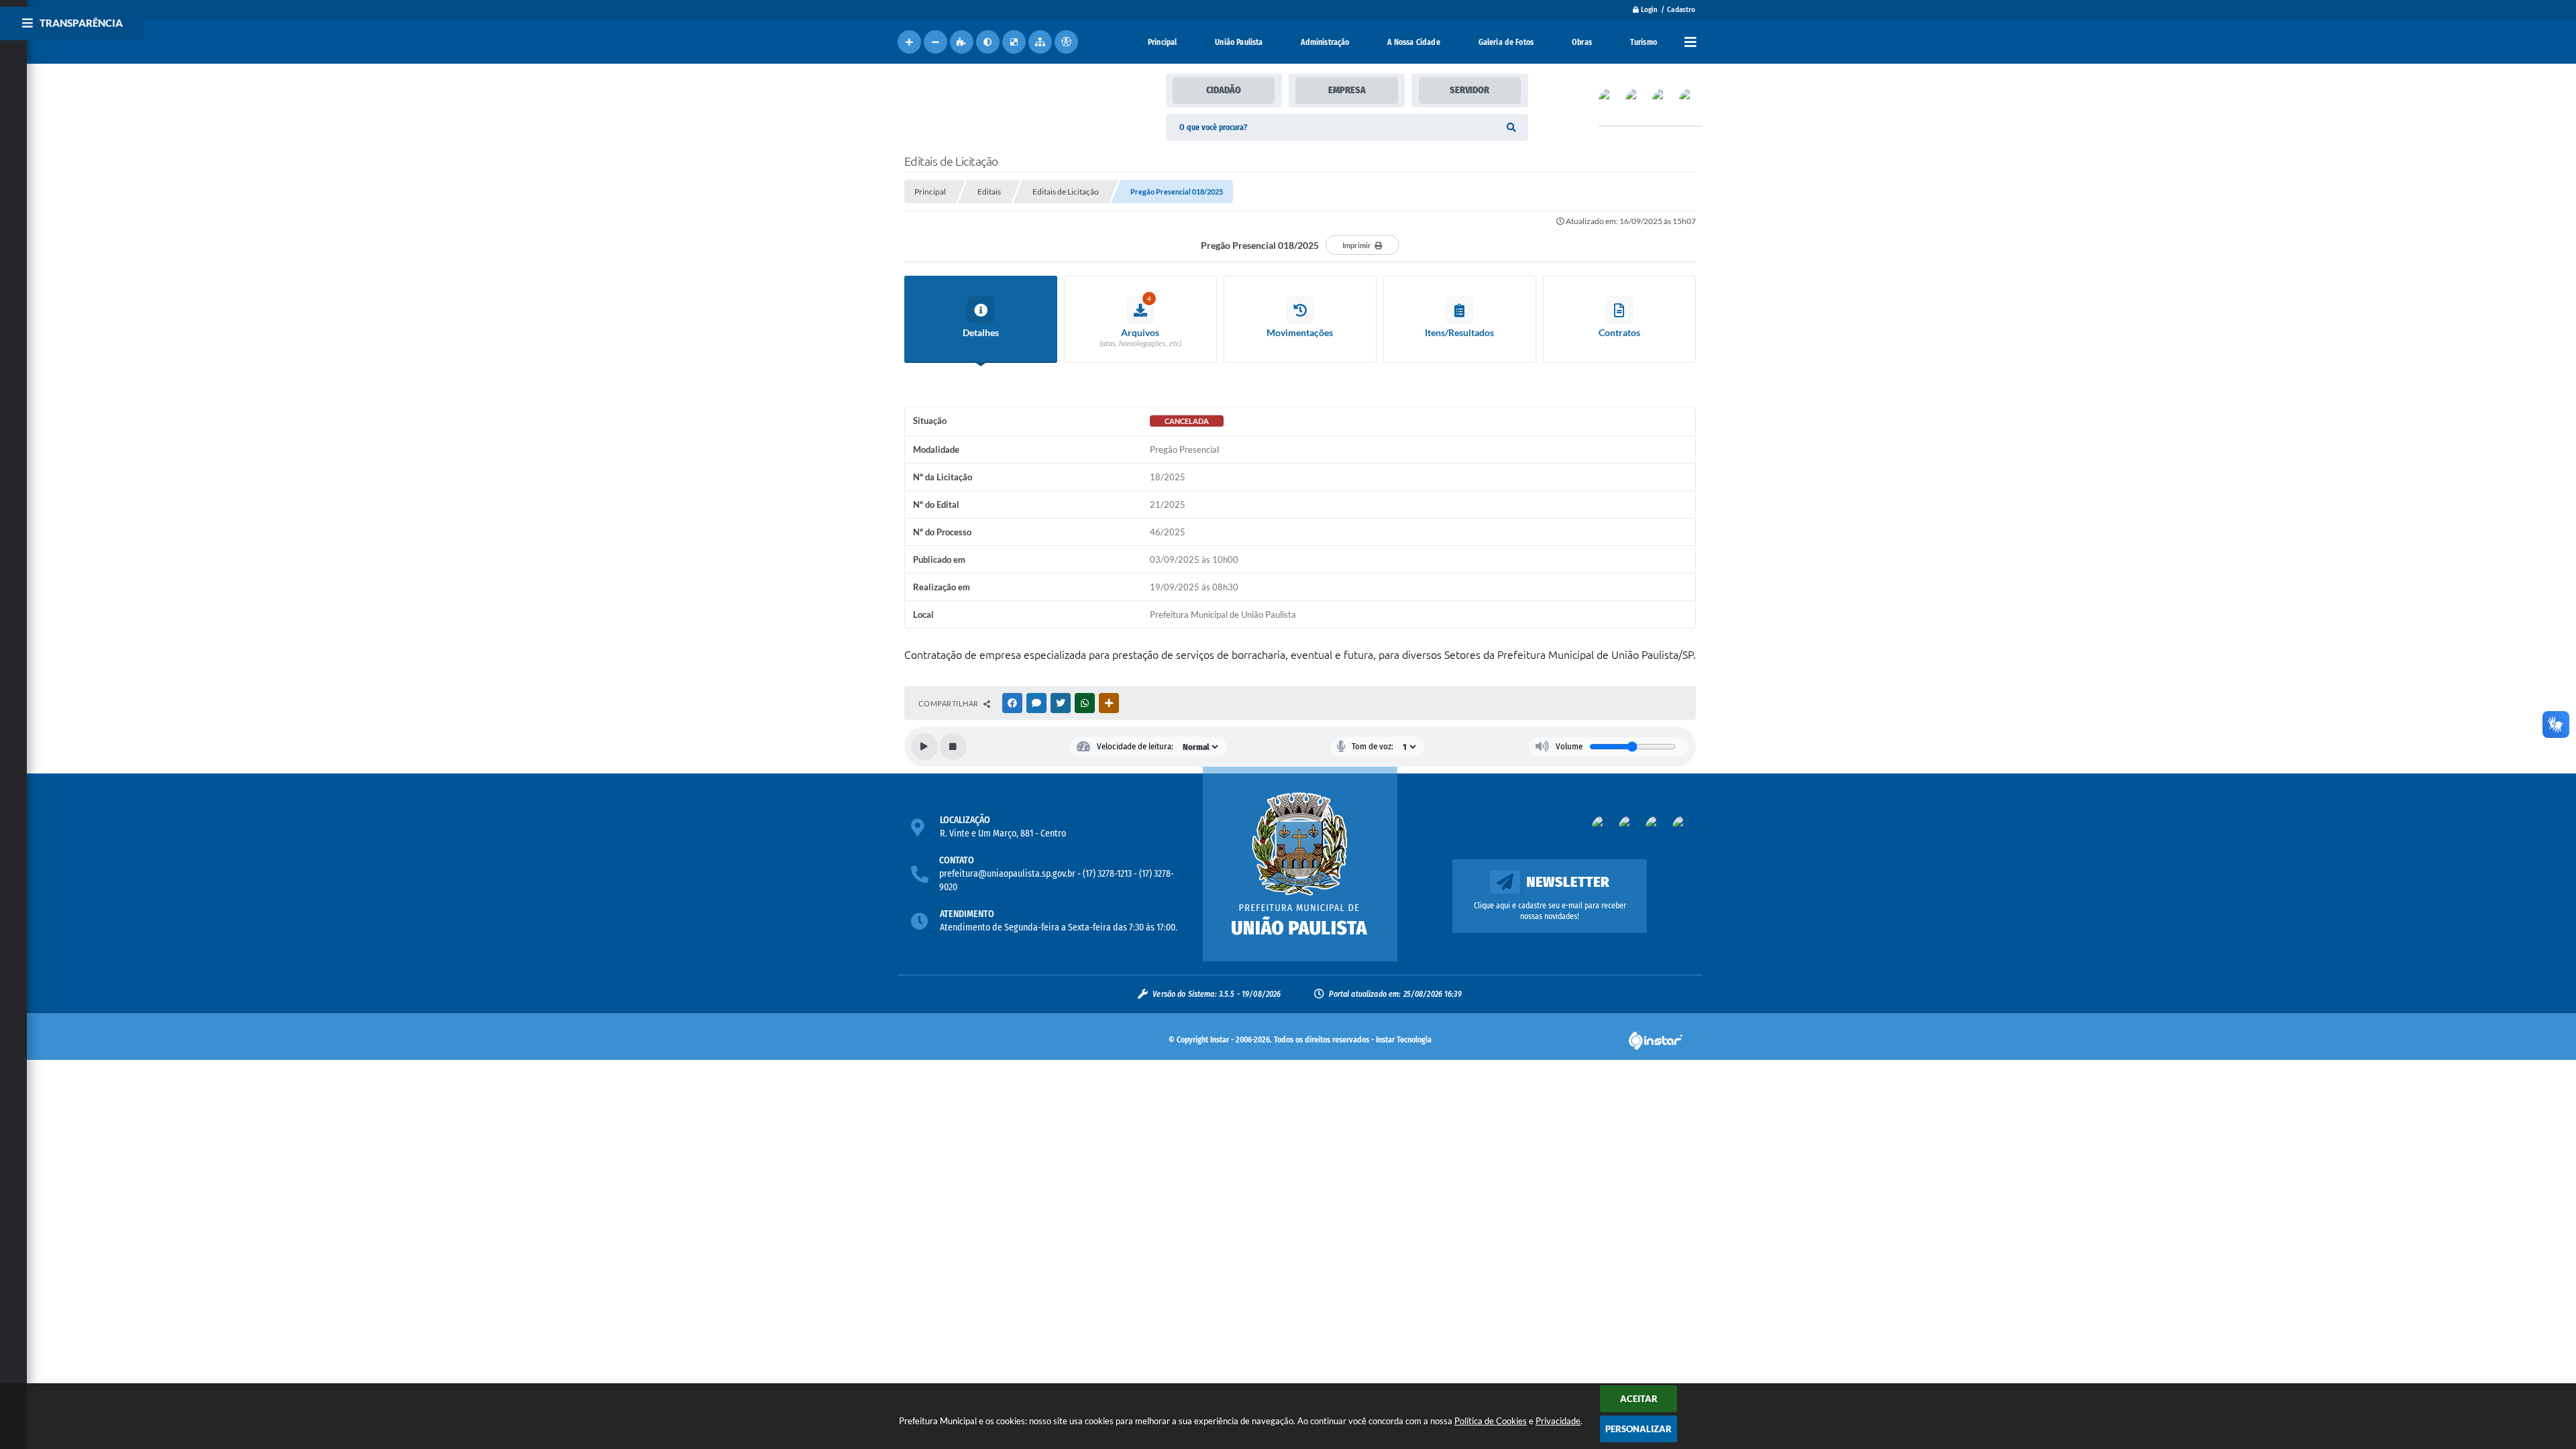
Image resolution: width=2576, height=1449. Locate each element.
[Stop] (953, 747)
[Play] (924, 747)
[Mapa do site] (1040, 42)
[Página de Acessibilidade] (1066, 42)
